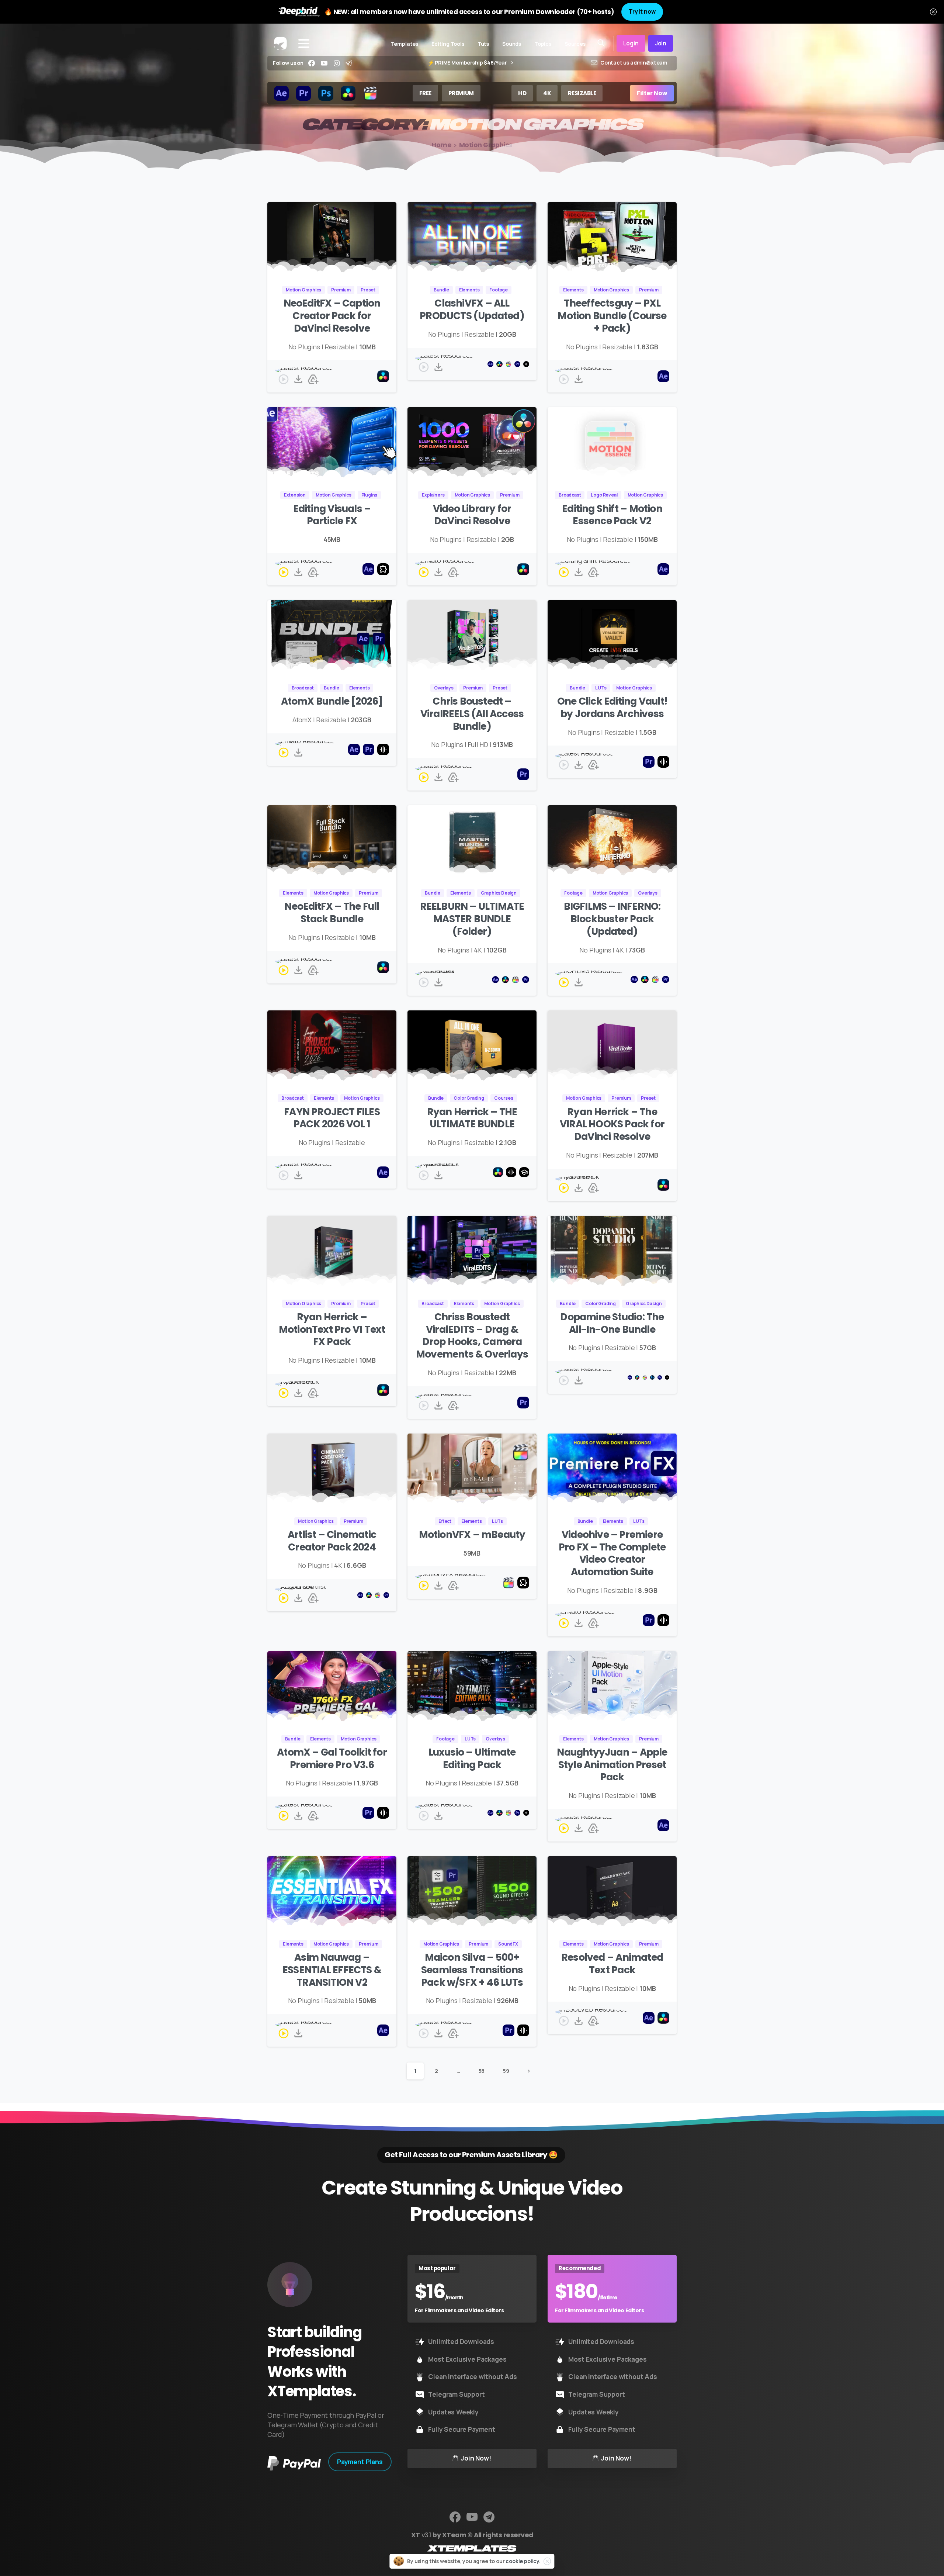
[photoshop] (326, 93)
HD (522, 93)
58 (482, 2071)
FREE (425, 93)
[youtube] (324, 63)
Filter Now (652, 93)
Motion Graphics (486, 145)
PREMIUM (461, 93)
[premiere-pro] (303, 93)
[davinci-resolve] (348, 93)
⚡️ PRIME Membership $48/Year (468, 63)
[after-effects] (281, 93)
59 (506, 2071)
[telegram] (349, 63)
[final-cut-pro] (370, 93)
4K (547, 93)
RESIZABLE (582, 93)
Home (441, 145)
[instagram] (337, 63)
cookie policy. (523, 2561)
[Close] (933, 12)
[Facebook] (312, 63)
